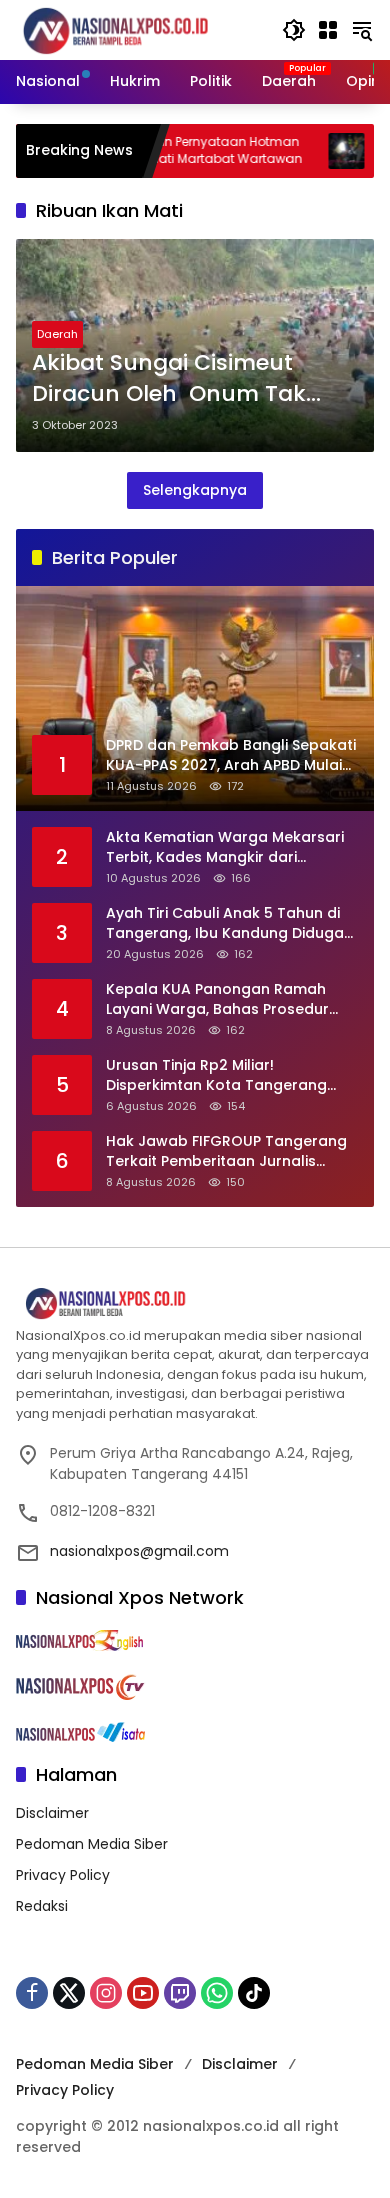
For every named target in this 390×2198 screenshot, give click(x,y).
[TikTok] (254, 1993)
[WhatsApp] (217, 1993)
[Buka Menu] (328, 30)
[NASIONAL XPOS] (139, 29)
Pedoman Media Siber (92, 1844)
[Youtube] (143, 1993)
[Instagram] (106, 1993)
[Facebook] (32, 1993)
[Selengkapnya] (195, 1304)
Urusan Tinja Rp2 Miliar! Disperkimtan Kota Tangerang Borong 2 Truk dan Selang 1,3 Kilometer (216, 1075)
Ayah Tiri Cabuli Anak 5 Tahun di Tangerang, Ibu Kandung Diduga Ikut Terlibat (225, 923)
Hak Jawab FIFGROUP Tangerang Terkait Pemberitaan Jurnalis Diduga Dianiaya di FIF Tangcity (226, 1151)
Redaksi (42, 1906)
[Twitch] (180, 1993)
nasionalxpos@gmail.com (139, 1551)
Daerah (57, 334)
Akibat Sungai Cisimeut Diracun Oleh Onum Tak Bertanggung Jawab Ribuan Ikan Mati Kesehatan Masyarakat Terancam (190, 379)
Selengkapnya (195, 490)
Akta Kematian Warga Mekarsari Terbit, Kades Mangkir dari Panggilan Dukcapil (225, 847)
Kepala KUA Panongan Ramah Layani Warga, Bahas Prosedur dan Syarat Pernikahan (217, 999)
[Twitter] (69, 1993)
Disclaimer (52, 1813)
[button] (294, 30)
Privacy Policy (63, 1875)
